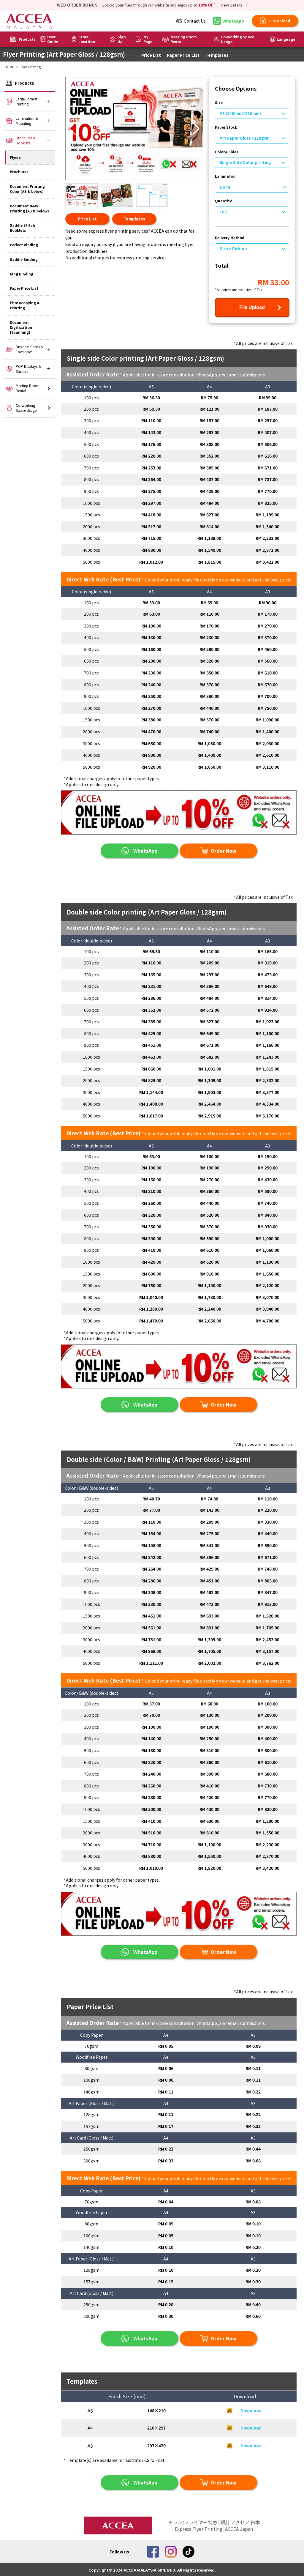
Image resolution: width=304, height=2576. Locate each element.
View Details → (234, 5)
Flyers (15, 157)
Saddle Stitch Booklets (22, 228)
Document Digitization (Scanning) (21, 327)
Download (251, 2411)
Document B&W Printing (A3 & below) (29, 208)
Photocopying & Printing (25, 305)
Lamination (226, 176)
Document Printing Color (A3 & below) (27, 189)
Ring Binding (22, 274)
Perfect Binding (24, 245)
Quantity (223, 201)
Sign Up (122, 39)
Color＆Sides (227, 152)
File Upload (252, 307)
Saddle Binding (24, 259)
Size (219, 103)
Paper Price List (183, 55)
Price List (151, 55)
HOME (9, 67)
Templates (217, 55)
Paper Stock (226, 127)
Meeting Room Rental (184, 39)
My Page (148, 39)
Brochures (19, 172)
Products (27, 39)
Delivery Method (230, 238)
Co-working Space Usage (237, 39)
